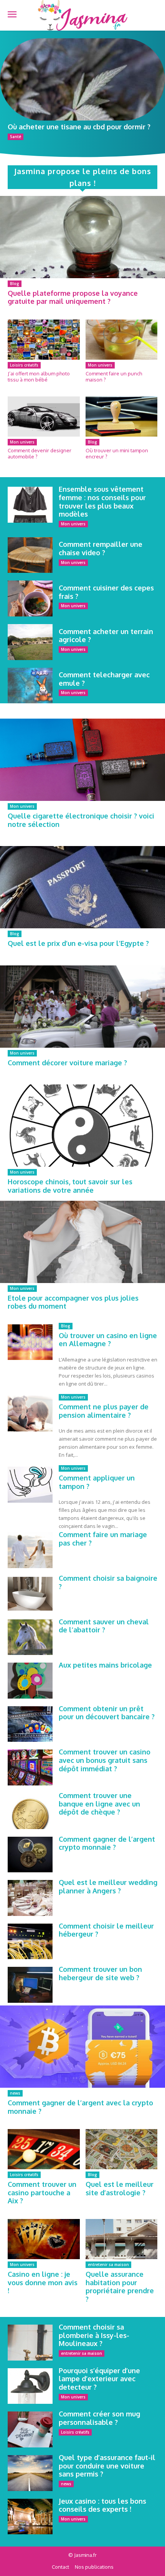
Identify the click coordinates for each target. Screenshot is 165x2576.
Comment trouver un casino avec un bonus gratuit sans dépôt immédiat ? (105, 1760)
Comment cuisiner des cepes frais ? (106, 592)
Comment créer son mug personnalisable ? (99, 2418)
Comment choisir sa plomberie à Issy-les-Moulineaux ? (94, 2335)
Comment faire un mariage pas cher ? (103, 1539)
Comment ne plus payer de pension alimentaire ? (104, 1411)
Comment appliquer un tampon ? (97, 1482)
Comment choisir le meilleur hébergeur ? (106, 1930)
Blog (15, 284)
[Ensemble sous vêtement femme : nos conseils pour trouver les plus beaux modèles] (30, 505)
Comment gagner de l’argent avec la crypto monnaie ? (80, 2107)
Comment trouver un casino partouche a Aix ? (42, 2192)
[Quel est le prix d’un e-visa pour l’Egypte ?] (82, 887)
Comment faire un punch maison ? (114, 377)
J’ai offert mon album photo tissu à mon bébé (39, 377)
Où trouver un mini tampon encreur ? (117, 453)
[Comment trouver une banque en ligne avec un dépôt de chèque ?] (30, 1811)
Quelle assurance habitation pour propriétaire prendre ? (120, 2287)
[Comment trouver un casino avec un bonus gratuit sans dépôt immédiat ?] (30, 1767)
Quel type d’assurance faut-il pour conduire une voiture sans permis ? (107, 2466)
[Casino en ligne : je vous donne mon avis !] (44, 2239)
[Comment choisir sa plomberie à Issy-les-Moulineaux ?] (30, 2343)
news (15, 2093)
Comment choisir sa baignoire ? (108, 1582)
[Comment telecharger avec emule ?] (30, 686)
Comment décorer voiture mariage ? (67, 1063)
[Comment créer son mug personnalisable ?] (30, 2429)
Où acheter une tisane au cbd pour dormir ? (79, 127)
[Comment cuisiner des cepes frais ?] (30, 598)
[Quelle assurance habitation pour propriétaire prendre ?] (122, 2239)
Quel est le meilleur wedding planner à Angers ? (108, 1886)
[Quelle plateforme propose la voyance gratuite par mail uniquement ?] (82, 237)
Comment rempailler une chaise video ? (101, 548)
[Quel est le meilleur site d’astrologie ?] (122, 2149)
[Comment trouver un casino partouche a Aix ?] (44, 2149)
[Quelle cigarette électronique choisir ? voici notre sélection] (82, 760)
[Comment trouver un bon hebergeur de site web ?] (30, 1985)
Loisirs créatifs (24, 365)
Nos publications (94, 2567)
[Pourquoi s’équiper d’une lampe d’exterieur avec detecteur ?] (30, 2386)
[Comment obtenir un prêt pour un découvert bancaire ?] (30, 1724)
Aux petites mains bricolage (105, 1665)
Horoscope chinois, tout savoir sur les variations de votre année (70, 1186)
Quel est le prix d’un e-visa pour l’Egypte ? (78, 943)
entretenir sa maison (108, 2265)
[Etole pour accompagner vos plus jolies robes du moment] (82, 1242)
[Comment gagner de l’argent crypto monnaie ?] (30, 1855)
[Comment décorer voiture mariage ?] (82, 1007)
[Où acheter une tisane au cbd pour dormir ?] (82, 79)
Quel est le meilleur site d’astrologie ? (120, 2188)
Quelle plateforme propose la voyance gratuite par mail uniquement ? (73, 297)
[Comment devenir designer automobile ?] (44, 417)
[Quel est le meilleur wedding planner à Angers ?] (30, 1898)
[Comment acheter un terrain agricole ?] (30, 642)
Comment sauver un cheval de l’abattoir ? (104, 1626)
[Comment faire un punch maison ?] (122, 340)
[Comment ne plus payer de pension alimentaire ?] (30, 1414)
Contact (60, 2567)
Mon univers (100, 365)
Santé (16, 137)
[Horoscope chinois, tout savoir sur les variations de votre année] (82, 1126)
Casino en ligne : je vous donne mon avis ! (43, 2282)
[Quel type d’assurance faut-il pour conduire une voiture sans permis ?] (30, 2473)
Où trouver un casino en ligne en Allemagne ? (108, 1340)
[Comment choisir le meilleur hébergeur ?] (30, 1942)
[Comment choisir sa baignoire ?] (30, 1594)
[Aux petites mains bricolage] (30, 1681)
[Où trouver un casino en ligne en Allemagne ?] (30, 1342)
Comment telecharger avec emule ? (104, 679)
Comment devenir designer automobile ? (40, 453)
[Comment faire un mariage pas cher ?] (30, 1550)
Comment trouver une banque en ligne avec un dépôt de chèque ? (99, 1804)
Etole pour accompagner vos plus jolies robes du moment (73, 1302)
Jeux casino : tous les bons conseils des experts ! (102, 2505)
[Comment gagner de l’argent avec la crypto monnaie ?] (82, 2047)
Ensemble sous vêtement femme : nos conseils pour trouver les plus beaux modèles (102, 501)
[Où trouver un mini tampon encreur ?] (122, 417)
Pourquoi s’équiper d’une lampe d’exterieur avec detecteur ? (99, 2379)
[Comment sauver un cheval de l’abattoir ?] (30, 1637)
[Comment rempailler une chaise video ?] (30, 555)
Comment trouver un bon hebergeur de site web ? (100, 1973)
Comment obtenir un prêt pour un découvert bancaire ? (107, 1713)
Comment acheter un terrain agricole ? (106, 636)
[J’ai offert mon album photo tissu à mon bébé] (44, 340)
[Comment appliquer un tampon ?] (30, 1485)
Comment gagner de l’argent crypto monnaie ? (107, 1843)
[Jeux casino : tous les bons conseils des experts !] (30, 2517)
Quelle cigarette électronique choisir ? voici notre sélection (81, 820)
